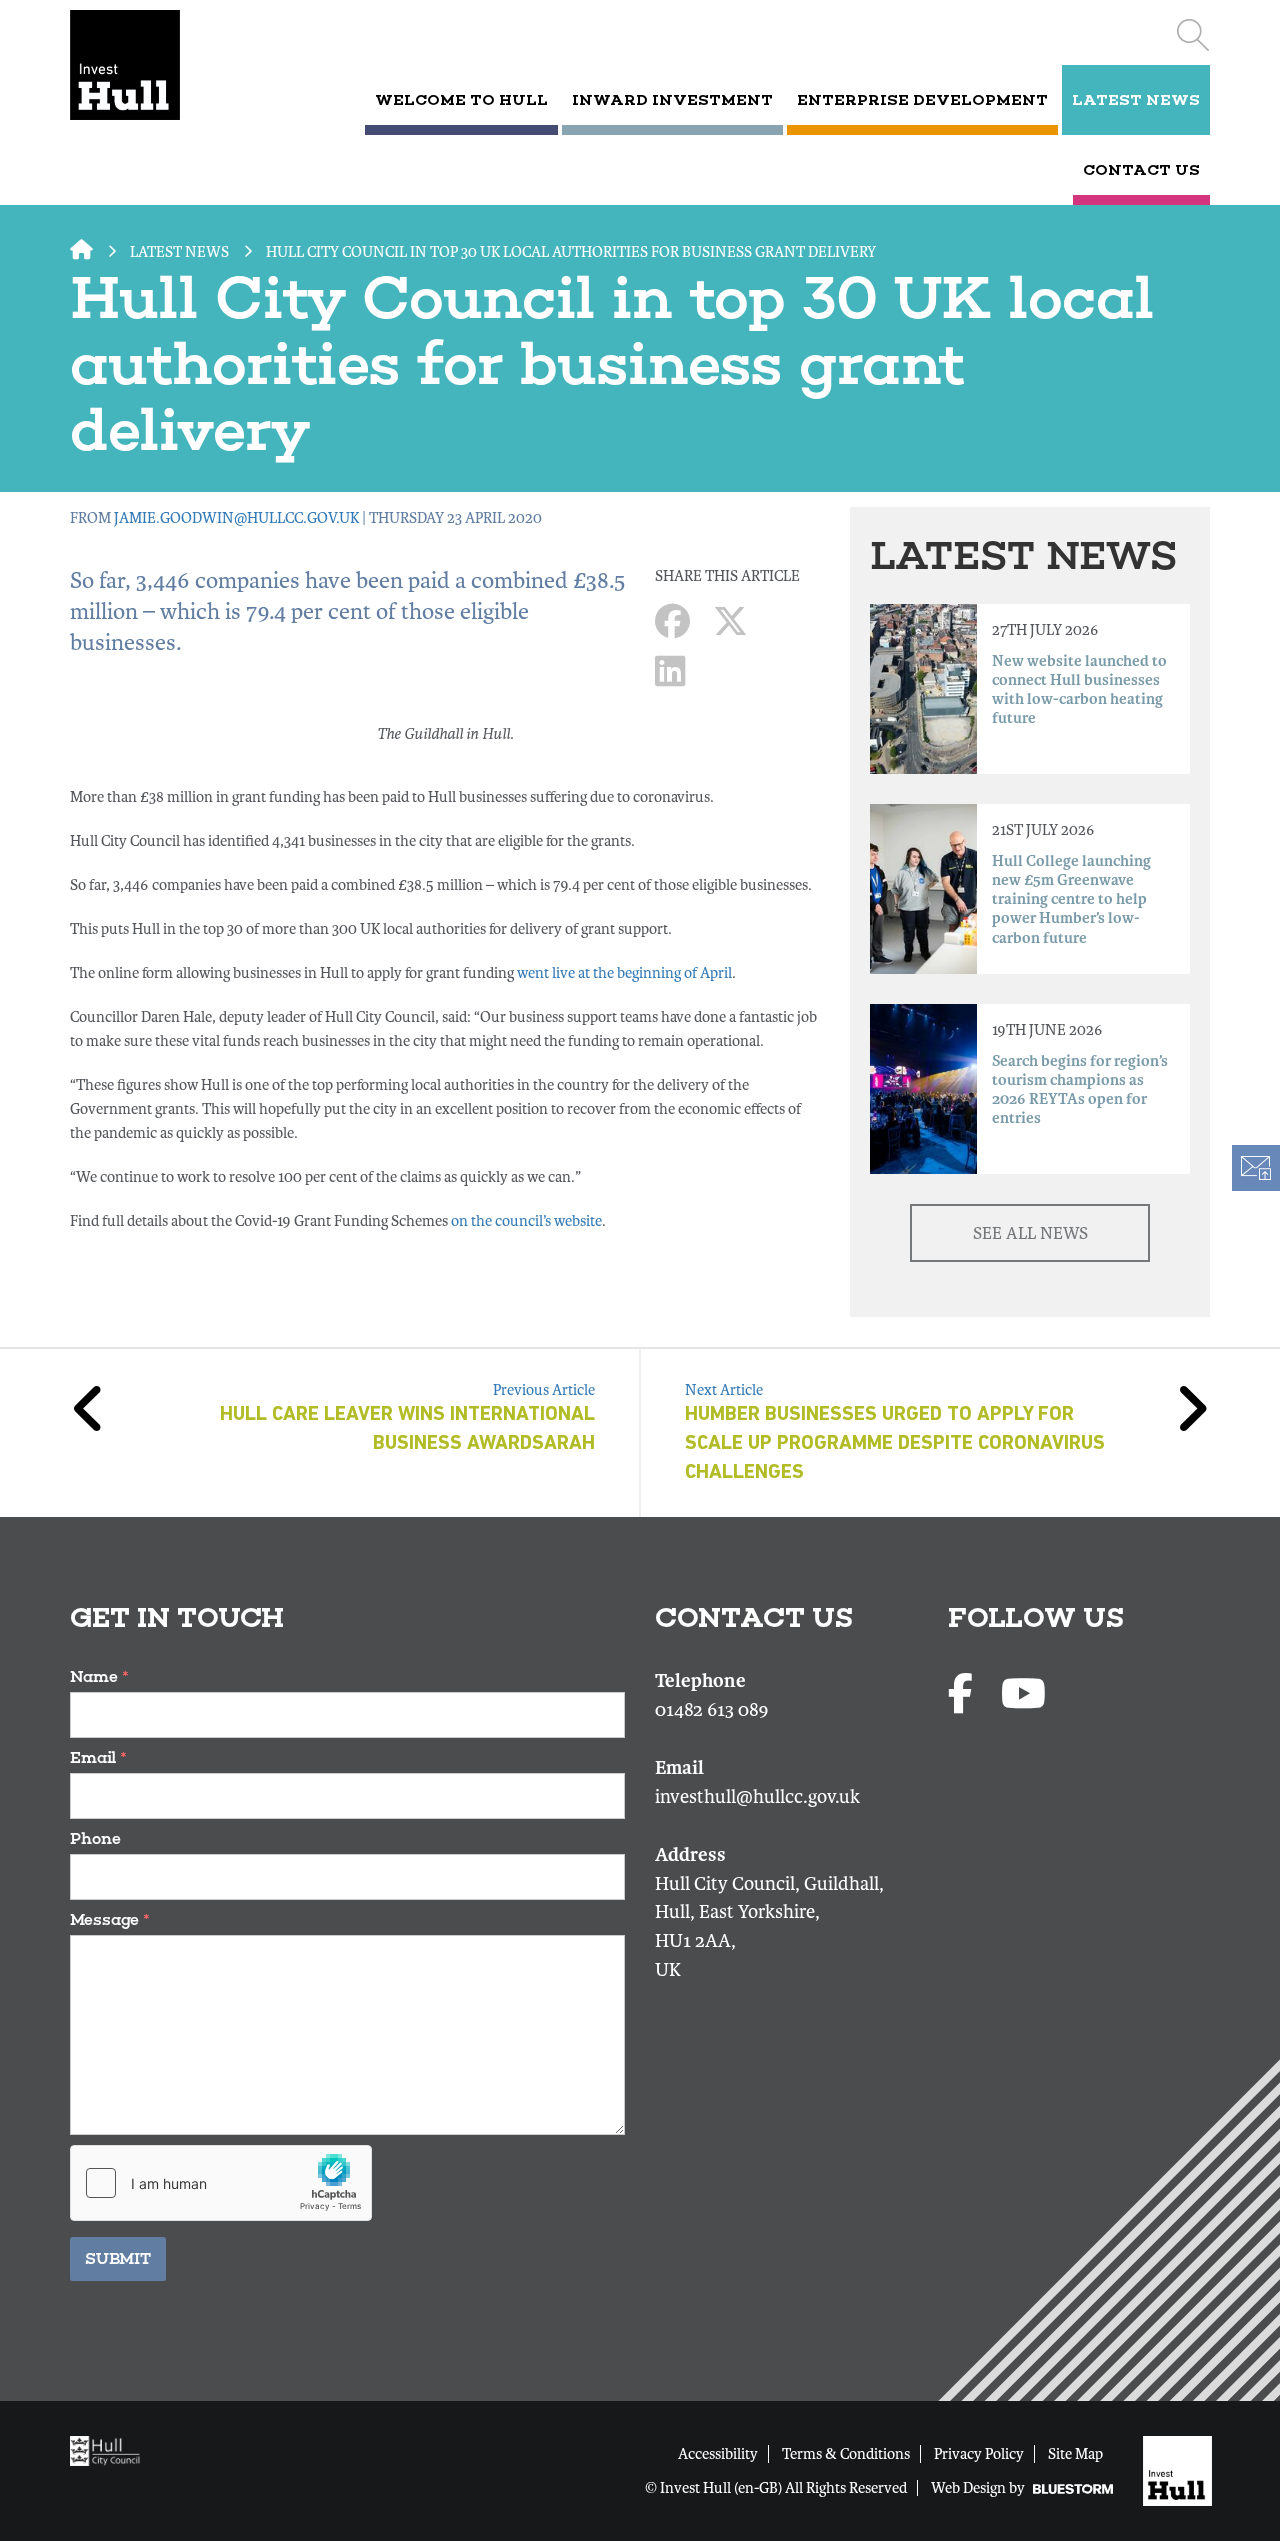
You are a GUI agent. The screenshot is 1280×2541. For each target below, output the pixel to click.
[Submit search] (1192, 35)
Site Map (1075, 2454)
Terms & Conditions (846, 2454)
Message (110, 1919)
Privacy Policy (979, 2454)
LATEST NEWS (1136, 100)
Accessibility (718, 2454)
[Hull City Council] (110, 2450)
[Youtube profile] (1023, 1695)
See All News (1030, 1233)
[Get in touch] (1255, 1168)
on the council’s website (526, 1221)
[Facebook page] (964, 1695)
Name (99, 1676)
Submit (118, 2258)
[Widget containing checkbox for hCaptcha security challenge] (221, 2183)
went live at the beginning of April (624, 973)
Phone (95, 1838)
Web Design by (979, 2488)
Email (98, 1757)
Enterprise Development (922, 100)
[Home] (152, 65)
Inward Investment (672, 100)
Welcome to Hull (461, 100)
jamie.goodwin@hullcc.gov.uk (236, 518)
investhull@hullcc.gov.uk (757, 1797)
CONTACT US (1141, 170)
